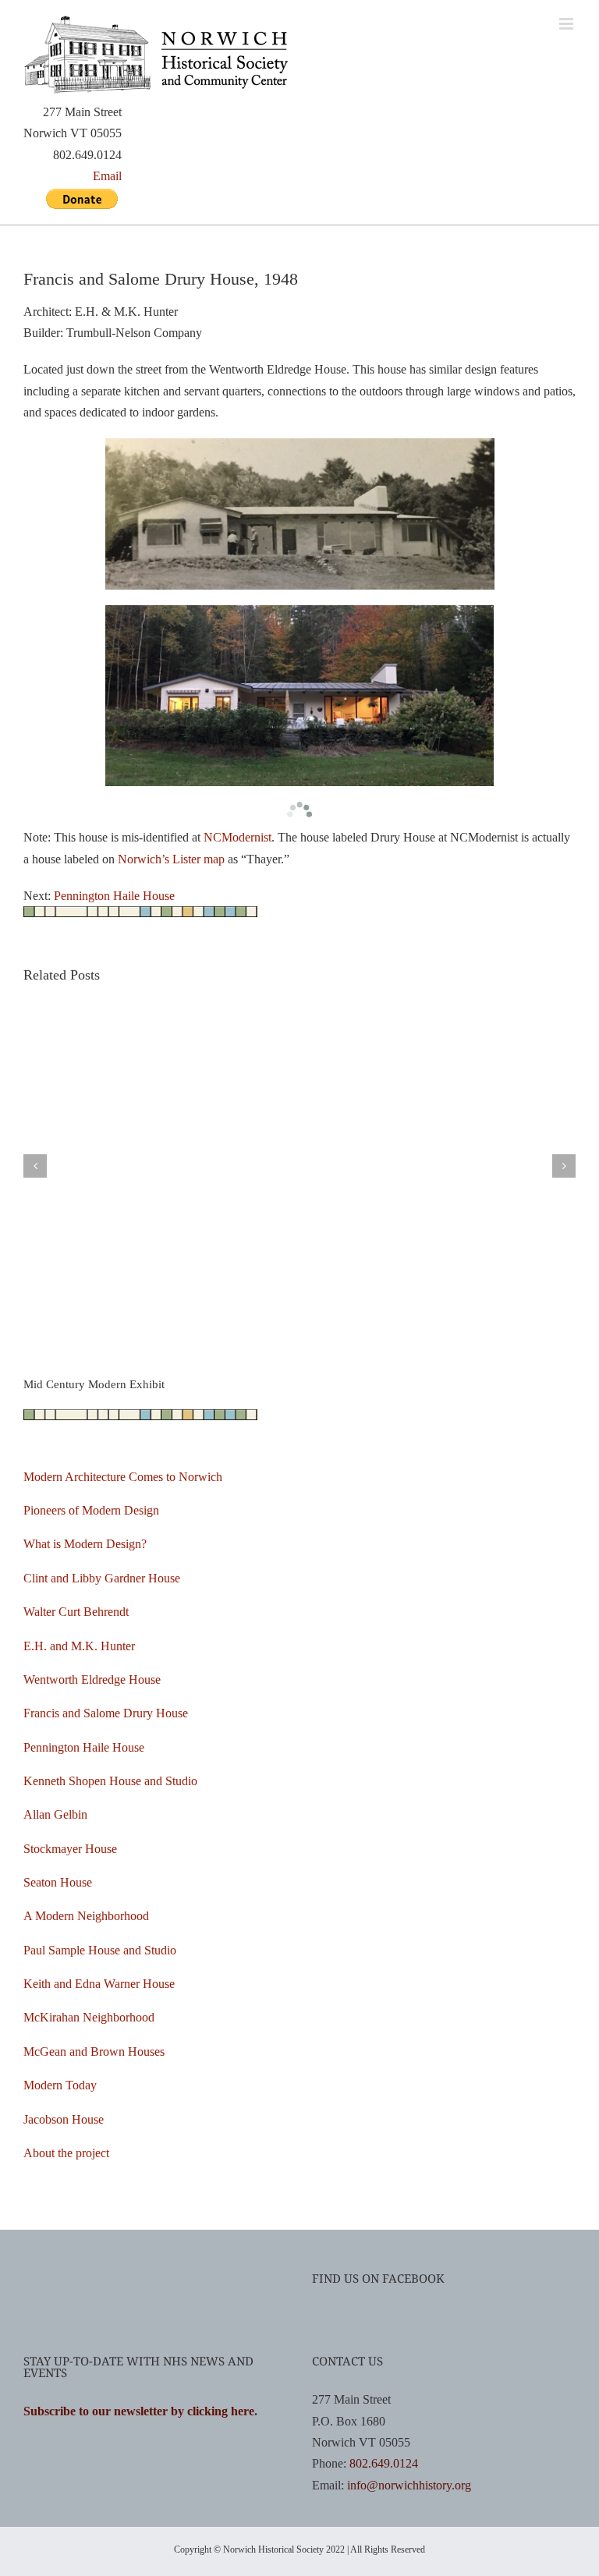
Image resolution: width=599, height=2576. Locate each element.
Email (107, 176)
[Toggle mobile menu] (567, 24)
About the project (66, 2153)
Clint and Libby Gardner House (102, 1578)
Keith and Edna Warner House (99, 1984)
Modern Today (60, 2085)
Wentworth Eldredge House (92, 1680)
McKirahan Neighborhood (89, 2017)
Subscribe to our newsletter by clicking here (139, 2411)
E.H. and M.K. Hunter (79, 1646)
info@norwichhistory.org (409, 2485)
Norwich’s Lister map (171, 859)
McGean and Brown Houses (94, 2052)
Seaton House (58, 1882)
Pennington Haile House (114, 896)
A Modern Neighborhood (86, 1916)
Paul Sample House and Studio (100, 1950)
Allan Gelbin (55, 1814)
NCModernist (237, 837)
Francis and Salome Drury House (106, 1713)
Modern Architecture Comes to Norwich (123, 1477)
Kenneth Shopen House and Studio (110, 1781)
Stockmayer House (70, 1849)
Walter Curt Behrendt (76, 1612)
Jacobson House (64, 2119)
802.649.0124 (384, 2463)
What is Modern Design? (85, 1544)
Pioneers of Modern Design (91, 1510)
